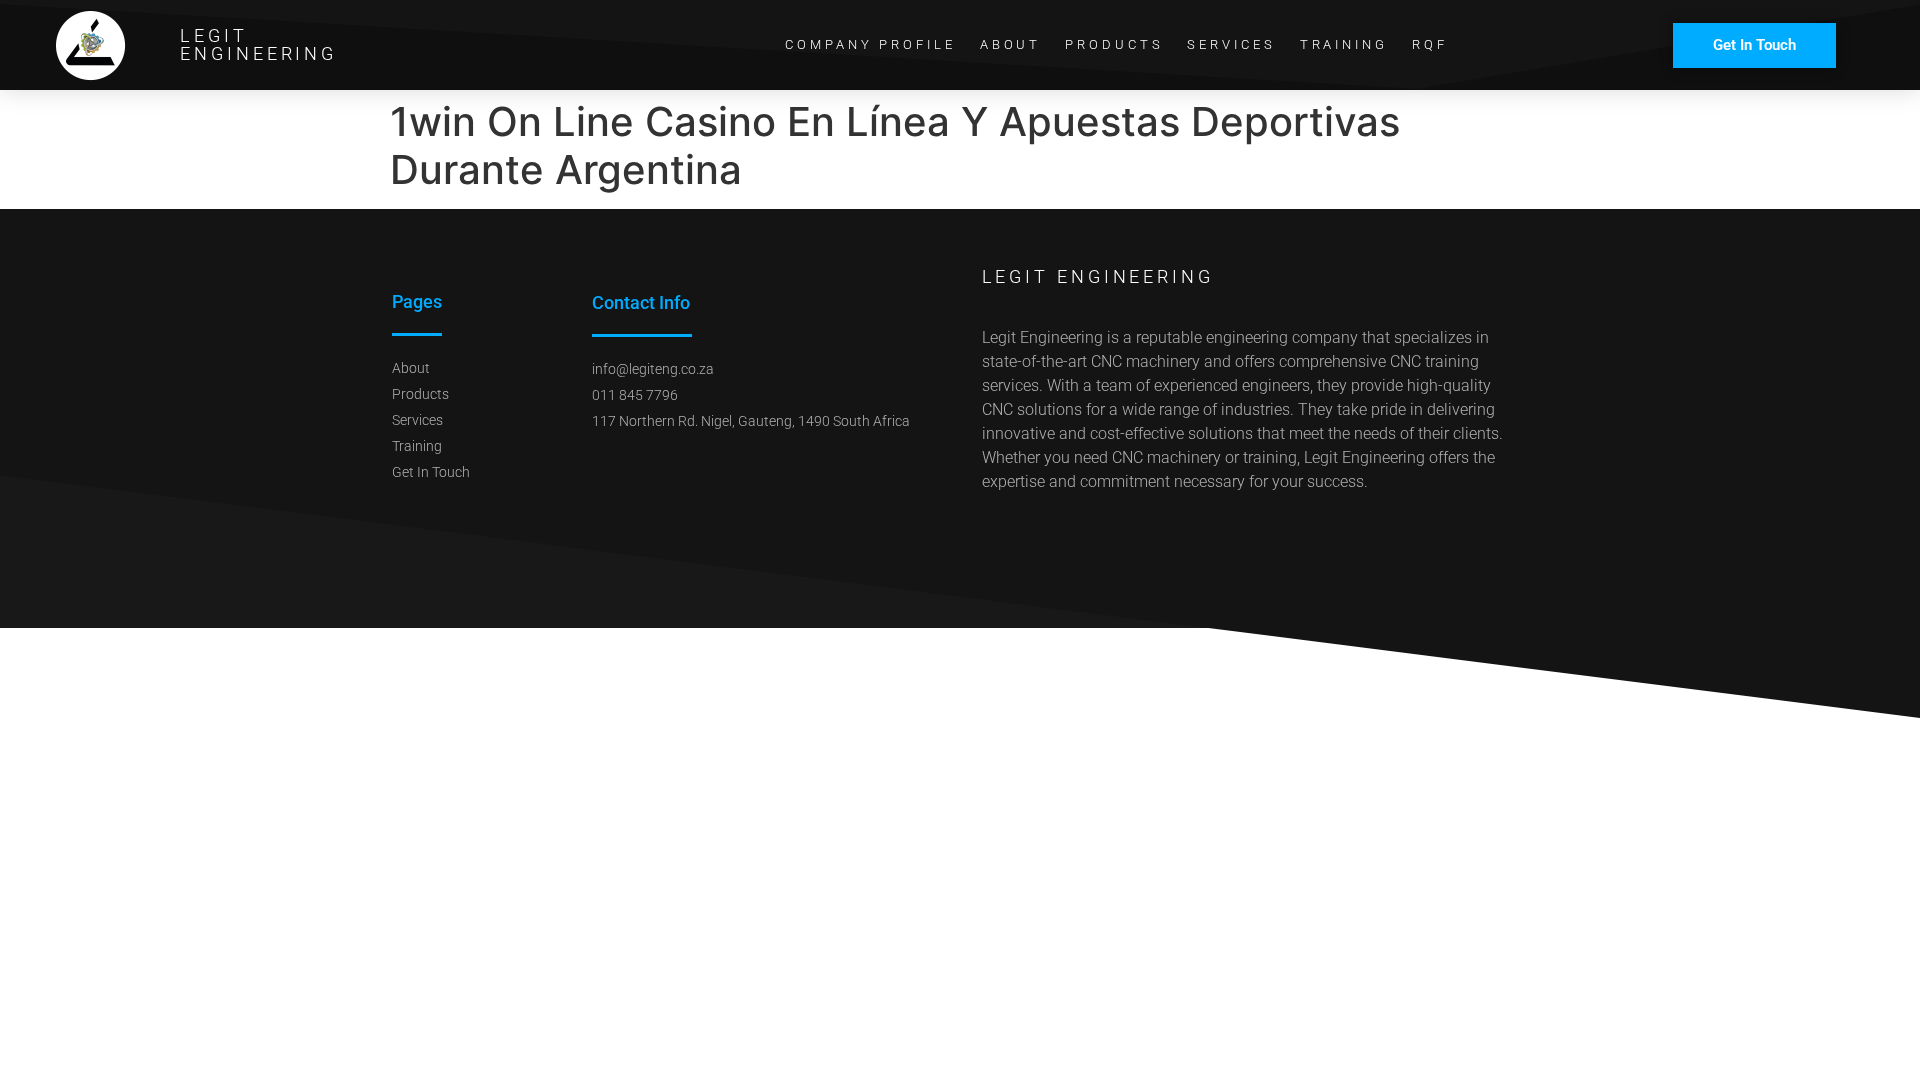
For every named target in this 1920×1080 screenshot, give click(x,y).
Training (1344, 44)
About (1011, 44)
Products (1114, 44)
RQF (1430, 44)
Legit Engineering (258, 44)
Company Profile (870, 44)
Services (1231, 44)
